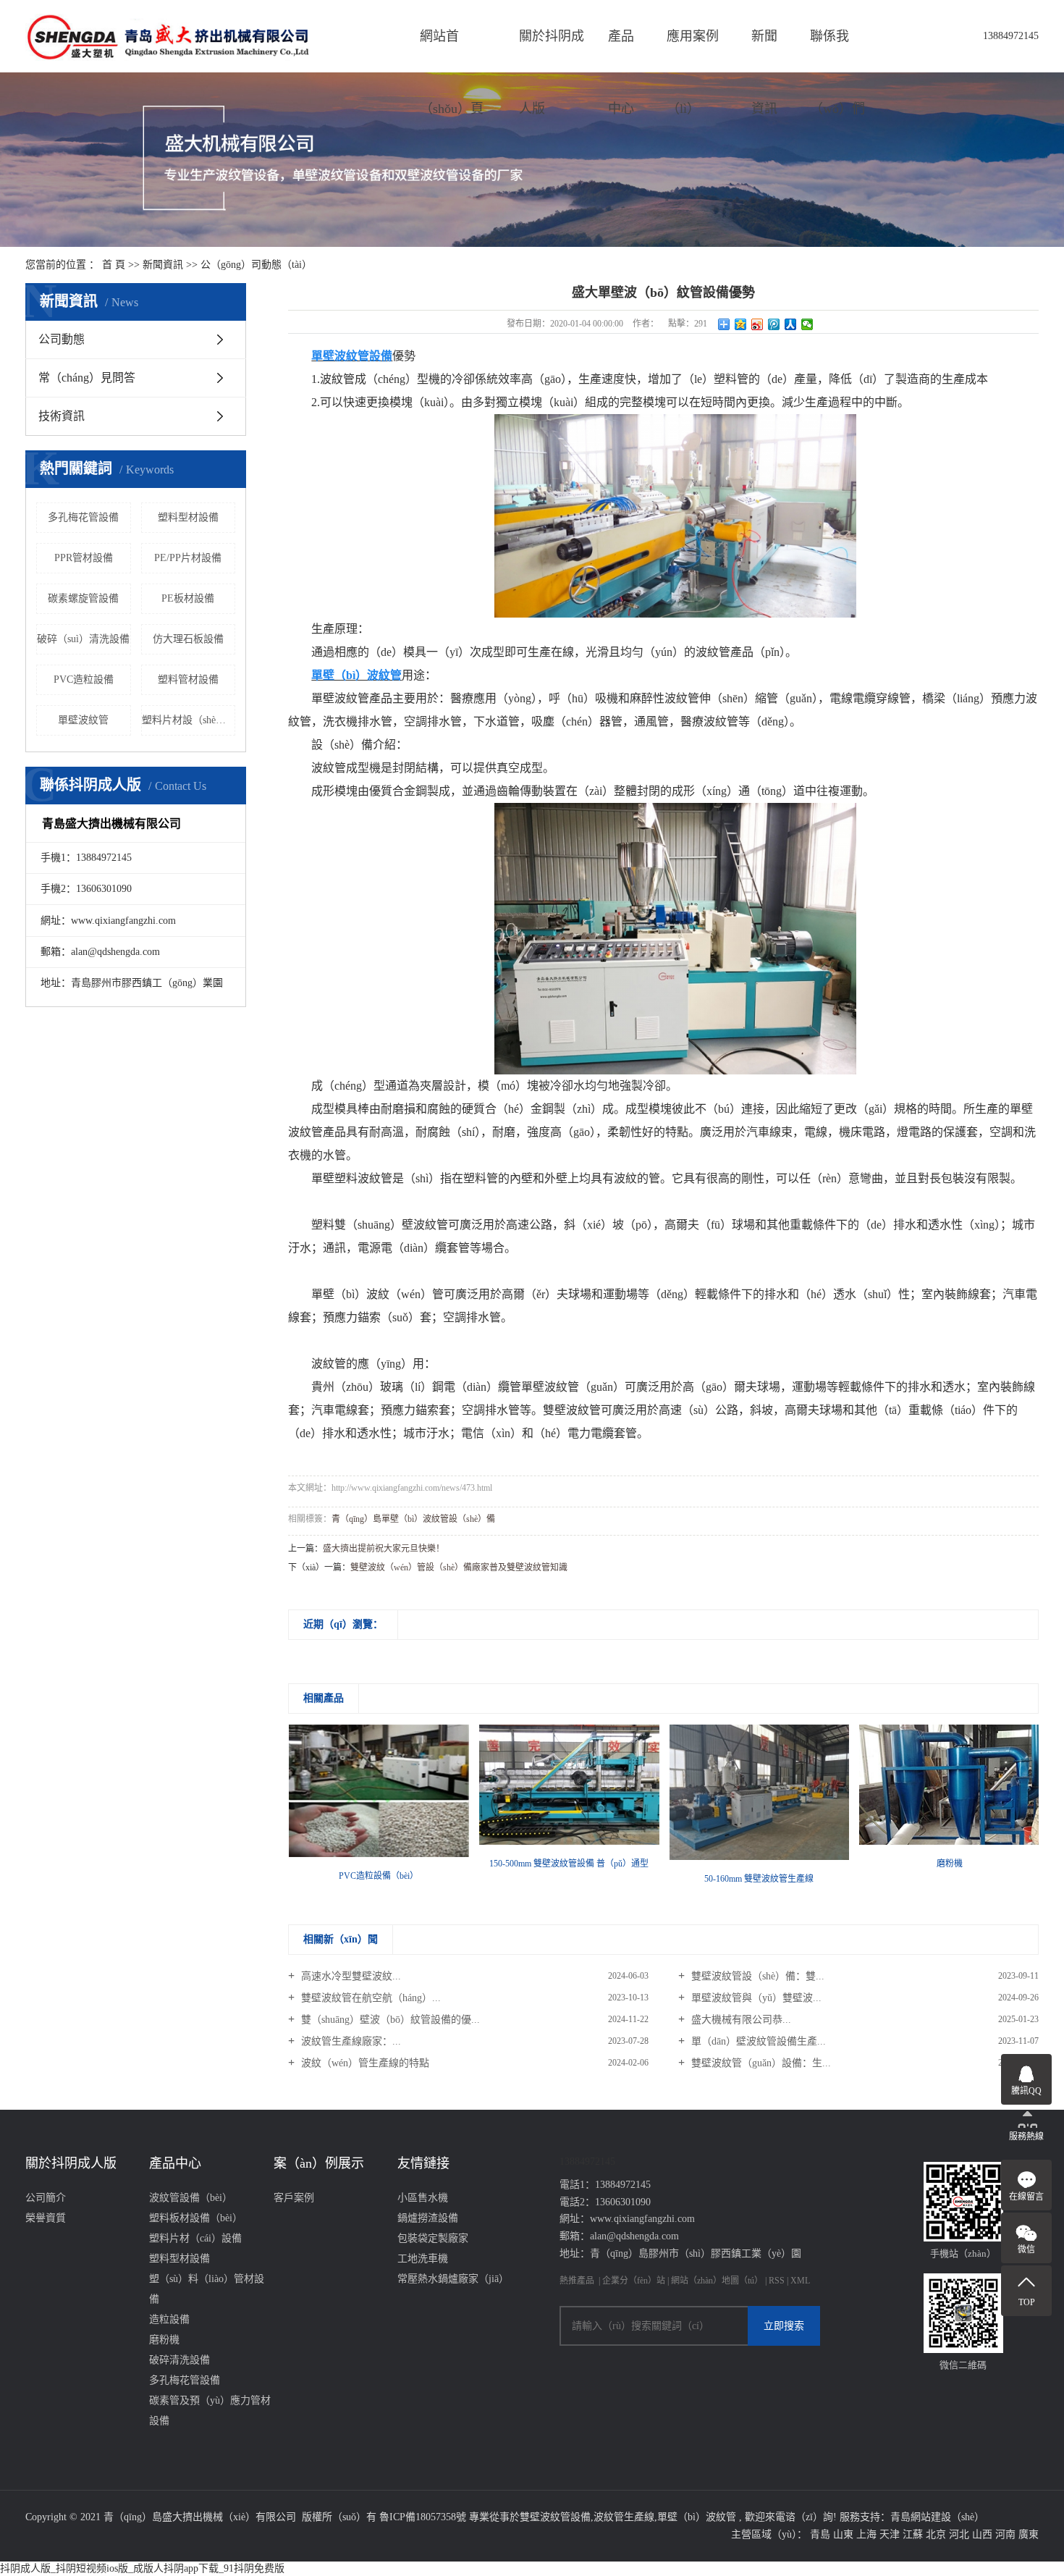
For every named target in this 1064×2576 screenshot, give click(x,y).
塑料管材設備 (188, 679)
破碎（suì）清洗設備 (83, 639)
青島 (820, 2534)
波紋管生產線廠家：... (350, 2041)
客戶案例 (294, 2198)
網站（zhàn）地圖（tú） (718, 2281)
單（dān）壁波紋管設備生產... (757, 2041)
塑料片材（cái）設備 (195, 2238)
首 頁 (114, 265)
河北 (959, 2534)
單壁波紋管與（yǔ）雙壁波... (755, 1998)
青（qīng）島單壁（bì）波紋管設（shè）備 (413, 1519)
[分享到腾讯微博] (774, 324)
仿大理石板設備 (188, 639)
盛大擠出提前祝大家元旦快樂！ (384, 1549)
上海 (866, 2534)
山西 (982, 2534)
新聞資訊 (764, 51)
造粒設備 (169, 2319)
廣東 (1029, 2534)
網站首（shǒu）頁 (452, 51)
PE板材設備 (188, 598)
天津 (890, 2534)
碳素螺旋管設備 (83, 598)
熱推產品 (577, 2281)
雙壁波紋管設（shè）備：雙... (756, 1976)
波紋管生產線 (624, 2517)
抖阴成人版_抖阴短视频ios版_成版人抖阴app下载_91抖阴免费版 (142, 2568)
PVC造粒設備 (84, 679)
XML (800, 2281)
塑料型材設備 (188, 517)
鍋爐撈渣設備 (428, 2218)
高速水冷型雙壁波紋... (350, 1976)
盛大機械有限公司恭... (740, 2020)
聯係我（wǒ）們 (837, 51)
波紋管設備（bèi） (191, 2198)
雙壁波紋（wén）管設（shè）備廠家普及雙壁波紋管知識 (459, 1567)
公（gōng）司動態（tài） (256, 265)
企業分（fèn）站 (634, 2281)
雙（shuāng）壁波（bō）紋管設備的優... (389, 2020)
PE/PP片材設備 (188, 558)
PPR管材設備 (84, 558)
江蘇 (913, 2534)
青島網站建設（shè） (937, 2517)
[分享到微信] (807, 324)
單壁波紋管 (83, 720)
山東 (843, 2534)
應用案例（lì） (693, 51)
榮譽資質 (46, 2218)
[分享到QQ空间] (741, 324)
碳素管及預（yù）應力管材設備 (210, 2411)
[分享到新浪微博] (757, 324)
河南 (1005, 2534)
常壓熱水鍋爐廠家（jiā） (453, 2279)
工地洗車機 (423, 2259)
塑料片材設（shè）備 (189, 720)
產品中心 (621, 51)
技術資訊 (62, 416)
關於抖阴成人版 (552, 51)
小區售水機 (423, 2198)
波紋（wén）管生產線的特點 (364, 2063)
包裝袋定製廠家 (433, 2238)
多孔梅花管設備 (83, 517)
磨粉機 (164, 2340)
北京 (936, 2534)
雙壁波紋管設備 (555, 2517)
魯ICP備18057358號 (423, 2517)
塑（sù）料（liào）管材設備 (207, 2289)
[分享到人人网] (791, 324)
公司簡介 (46, 2198)
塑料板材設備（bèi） (196, 2218)
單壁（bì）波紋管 (697, 2517)
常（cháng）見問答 (87, 378)
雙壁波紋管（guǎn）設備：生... (760, 2063)
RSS (777, 2281)
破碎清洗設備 (180, 2360)
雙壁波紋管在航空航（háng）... (370, 1998)
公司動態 (62, 339)
